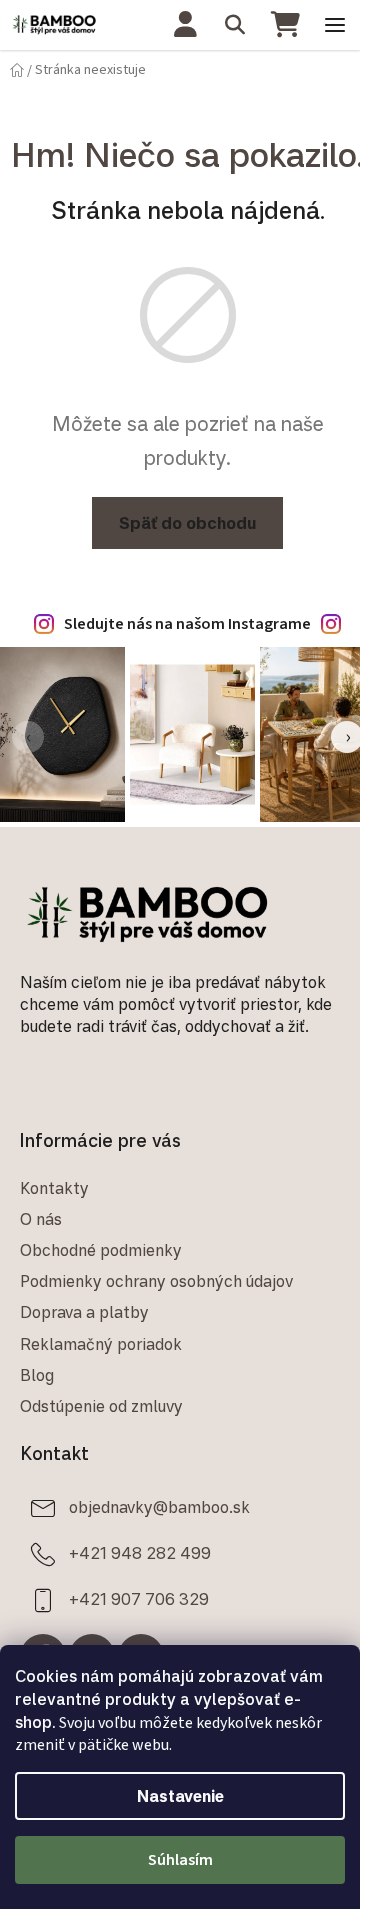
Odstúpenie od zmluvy (101, 1406)
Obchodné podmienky (101, 1250)
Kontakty (54, 1188)
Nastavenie (180, 1796)
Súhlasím (180, 1860)
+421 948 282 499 (140, 1553)
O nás (41, 1219)
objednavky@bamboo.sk (159, 1507)
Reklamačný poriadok (101, 1344)
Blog (37, 1375)
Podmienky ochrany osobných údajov (156, 1281)
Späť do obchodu (187, 523)
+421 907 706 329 (139, 1599)
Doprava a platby (84, 1312)
